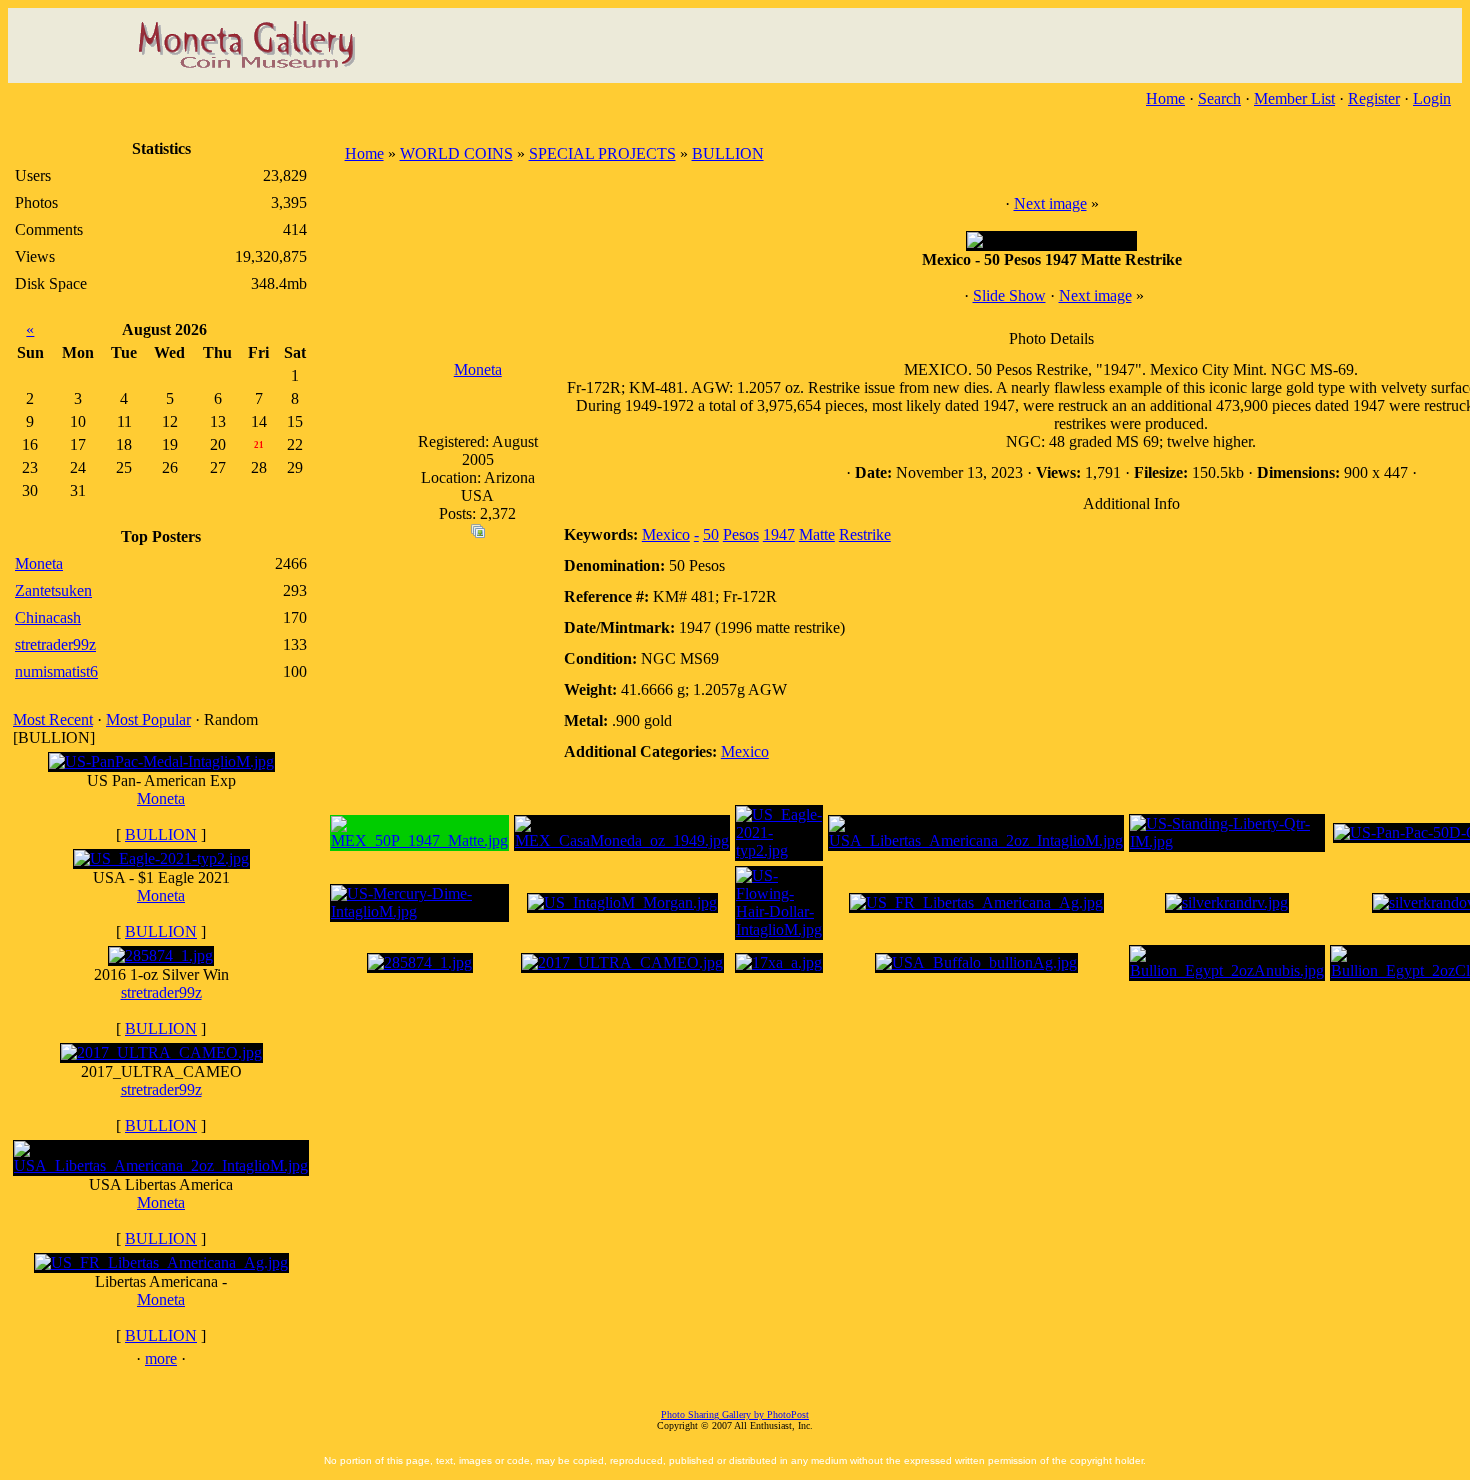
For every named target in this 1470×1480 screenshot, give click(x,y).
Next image (1050, 203)
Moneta (161, 798)
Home (1165, 98)
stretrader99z (161, 992)
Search (1219, 98)
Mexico (666, 534)
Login (1432, 98)
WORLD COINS (456, 153)
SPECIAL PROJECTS (602, 153)
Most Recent (53, 719)
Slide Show (1009, 295)
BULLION (161, 834)
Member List (1294, 98)
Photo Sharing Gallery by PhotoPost (735, 1414)
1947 (779, 534)
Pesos (741, 534)
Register (1374, 98)
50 (711, 534)
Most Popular (148, 719)
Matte (817, 534)
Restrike (865, 534)
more (161, 1358)
